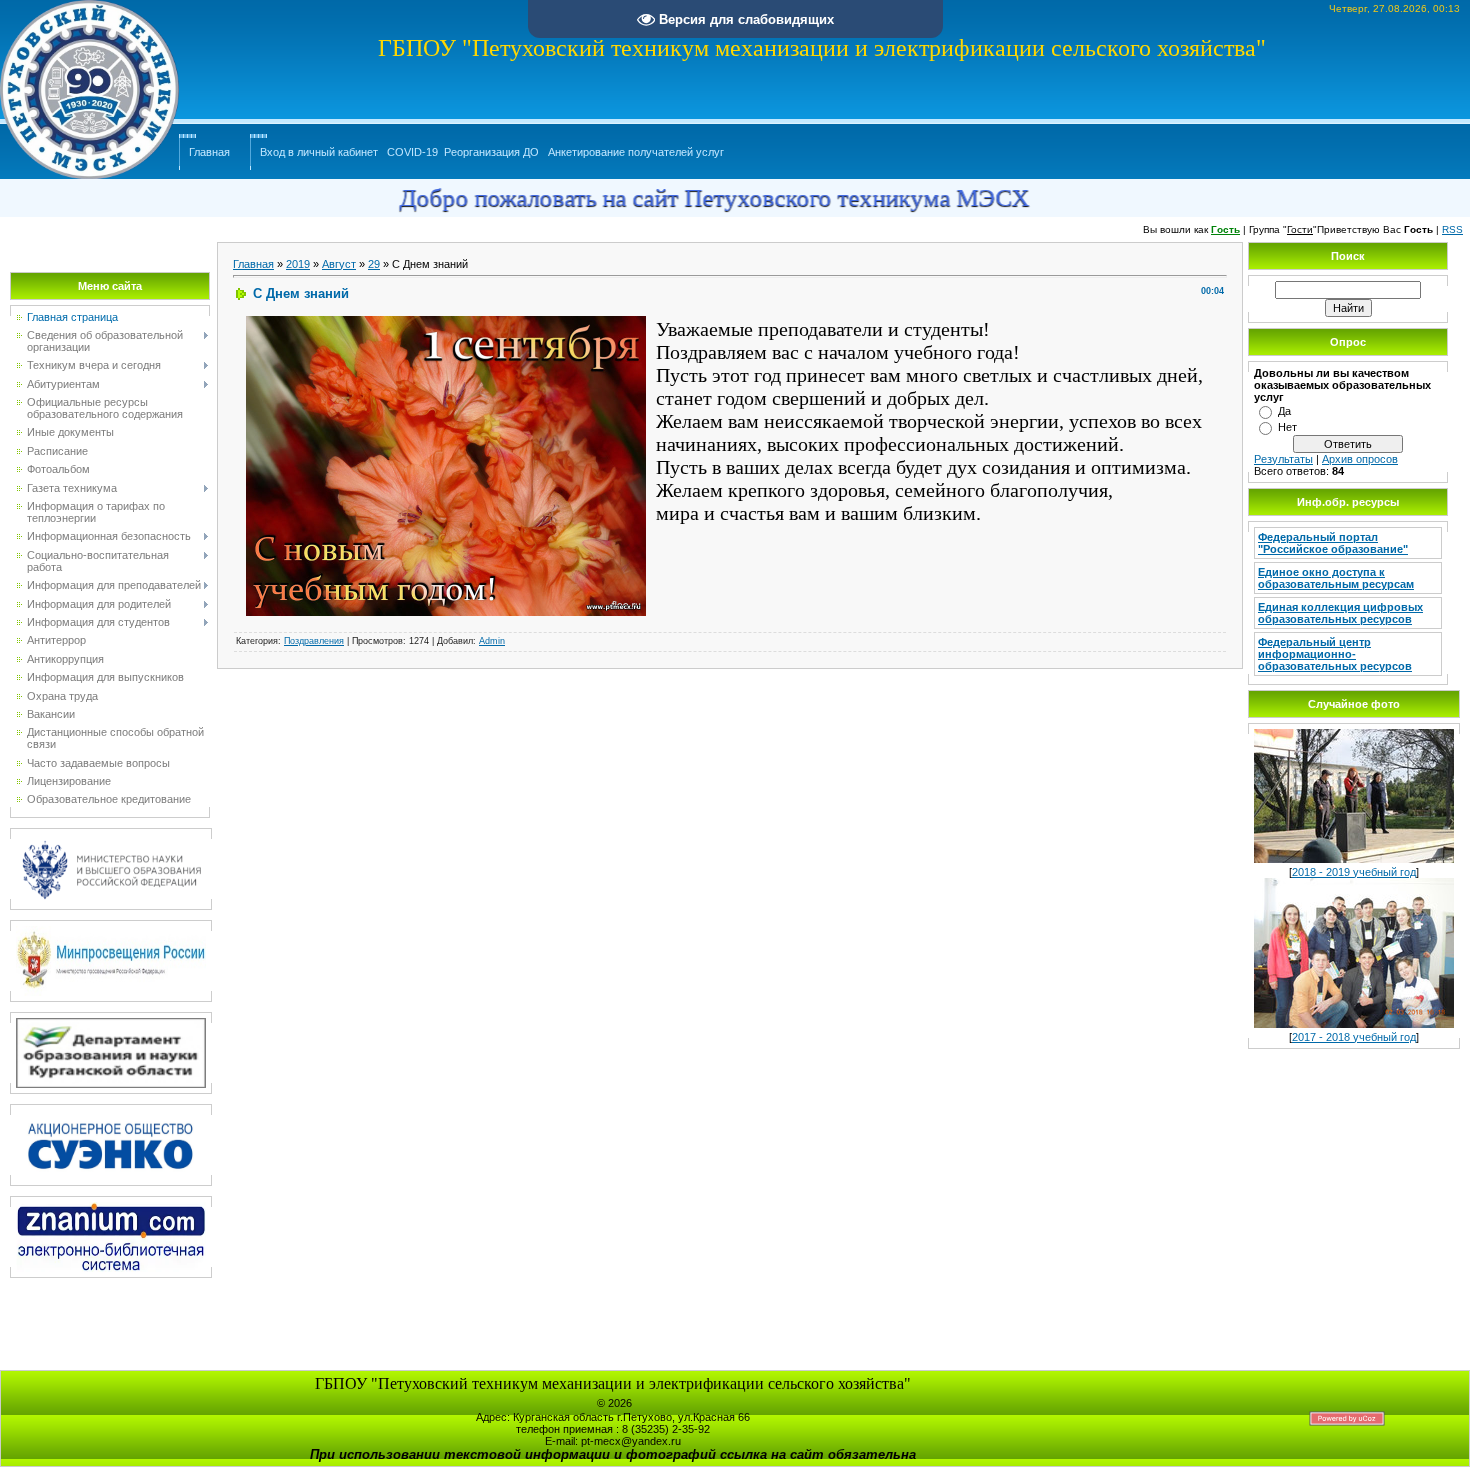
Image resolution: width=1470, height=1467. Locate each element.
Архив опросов (1360, 459)
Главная (209, 152)
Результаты (1283, 459)
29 (374, 264)
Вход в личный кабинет (319, 152)
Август (339, 264)
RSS (1452, 229)
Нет (1287, 427)
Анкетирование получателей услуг (636, 152)
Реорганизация (482, 152)
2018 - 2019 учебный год (1354, 872)
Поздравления (314, 641)
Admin (492, 641)
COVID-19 (412, 152)
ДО (531, 152)
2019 (298, 264)
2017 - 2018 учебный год (1354, 1037)
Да (1284, 411)
